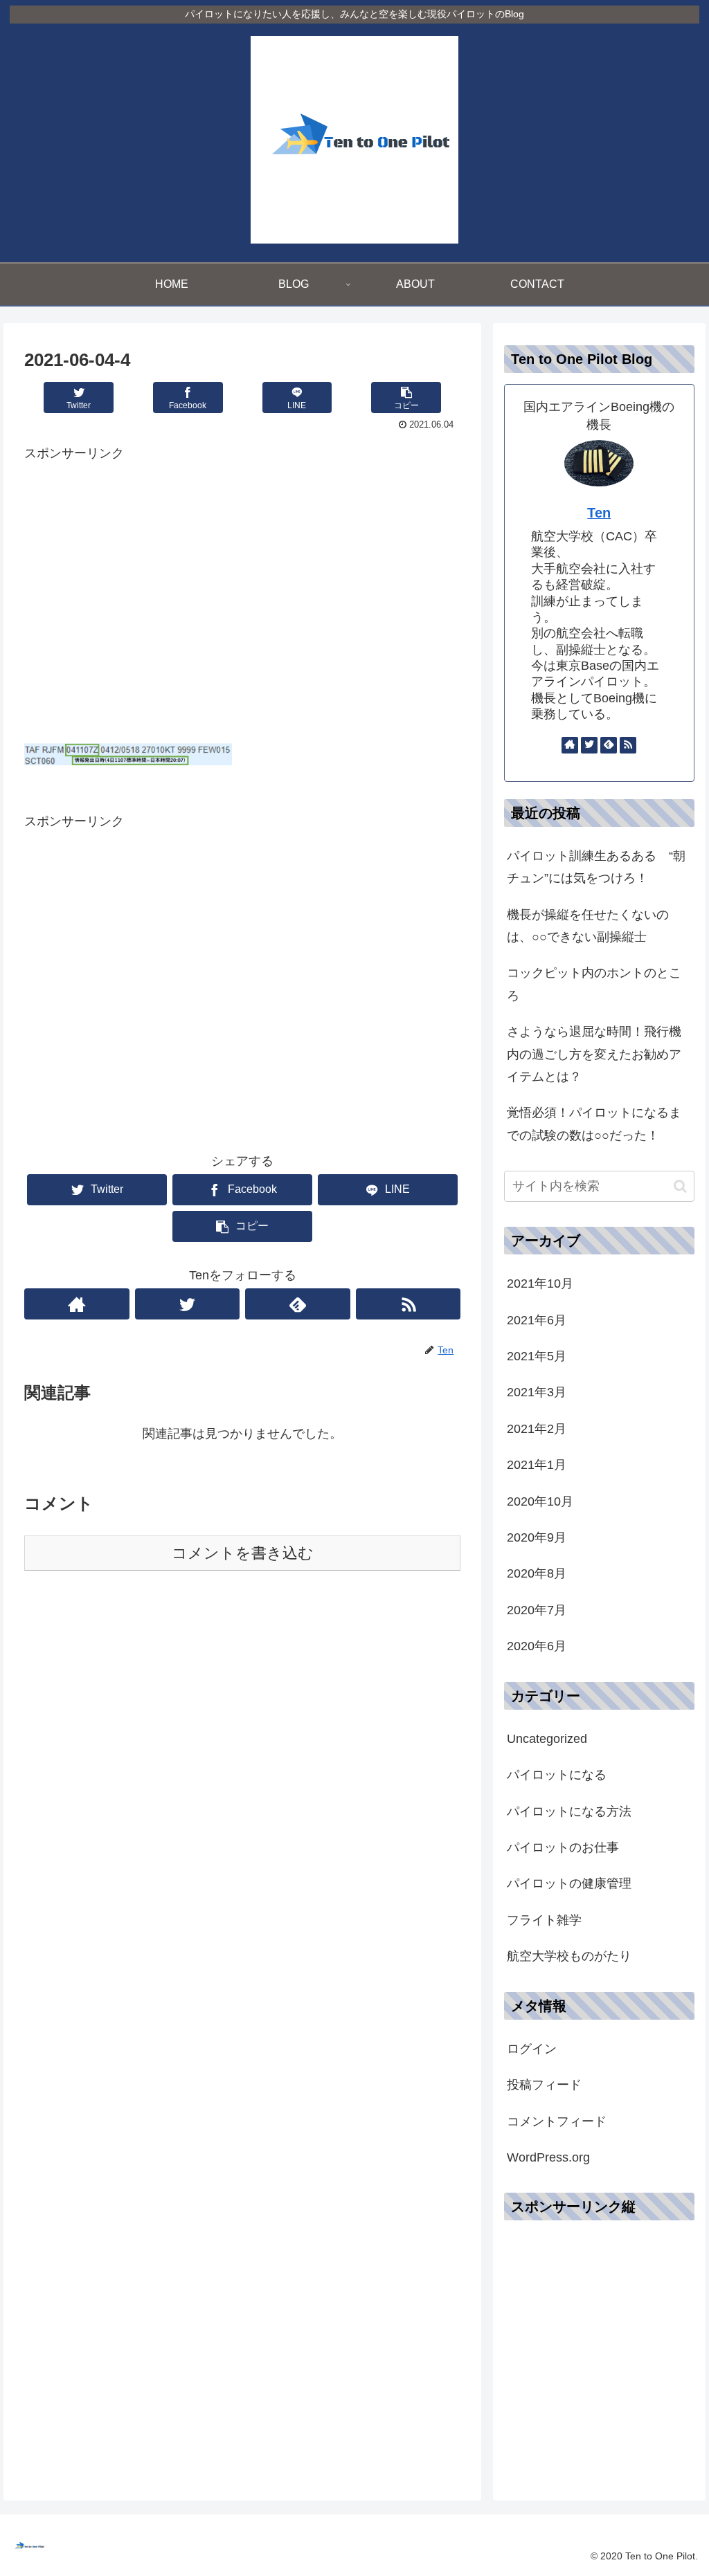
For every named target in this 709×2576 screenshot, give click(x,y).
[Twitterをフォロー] (188, 1304)
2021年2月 (537, 1429)
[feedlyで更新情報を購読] (298, 1304)
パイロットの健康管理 (569, 1883)
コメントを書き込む (243, 1553)
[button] (680, 1186)
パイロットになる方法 (569, 1811)
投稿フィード (544, 2085)
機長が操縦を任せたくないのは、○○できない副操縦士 (588, 926)
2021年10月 (540, 1284)
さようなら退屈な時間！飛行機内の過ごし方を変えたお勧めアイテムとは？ (594, 1054)
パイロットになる (557, 1775)
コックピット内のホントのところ (594, 984)
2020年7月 (537, 1610)
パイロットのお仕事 (563, 1847)
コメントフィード (557, 2121)
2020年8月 (537, 1573)
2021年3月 (537, 1392)
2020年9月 (537, 1537)
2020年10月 (540, 1501)
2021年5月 (537, 1356)
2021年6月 (537, 1320)
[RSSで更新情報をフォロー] (409, 1304)
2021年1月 (537, 1465)
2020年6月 (537, 1646)
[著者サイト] (77, 1304)
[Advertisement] (242, 606)
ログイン (532, 2049)
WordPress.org (548, 2157)
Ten (599, 513)
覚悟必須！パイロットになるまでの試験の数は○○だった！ (594, 1124)
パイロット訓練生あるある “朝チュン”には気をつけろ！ (596, 867)
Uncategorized (547, 1739)
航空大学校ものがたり (569, 1956)
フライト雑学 (544, 1920)
